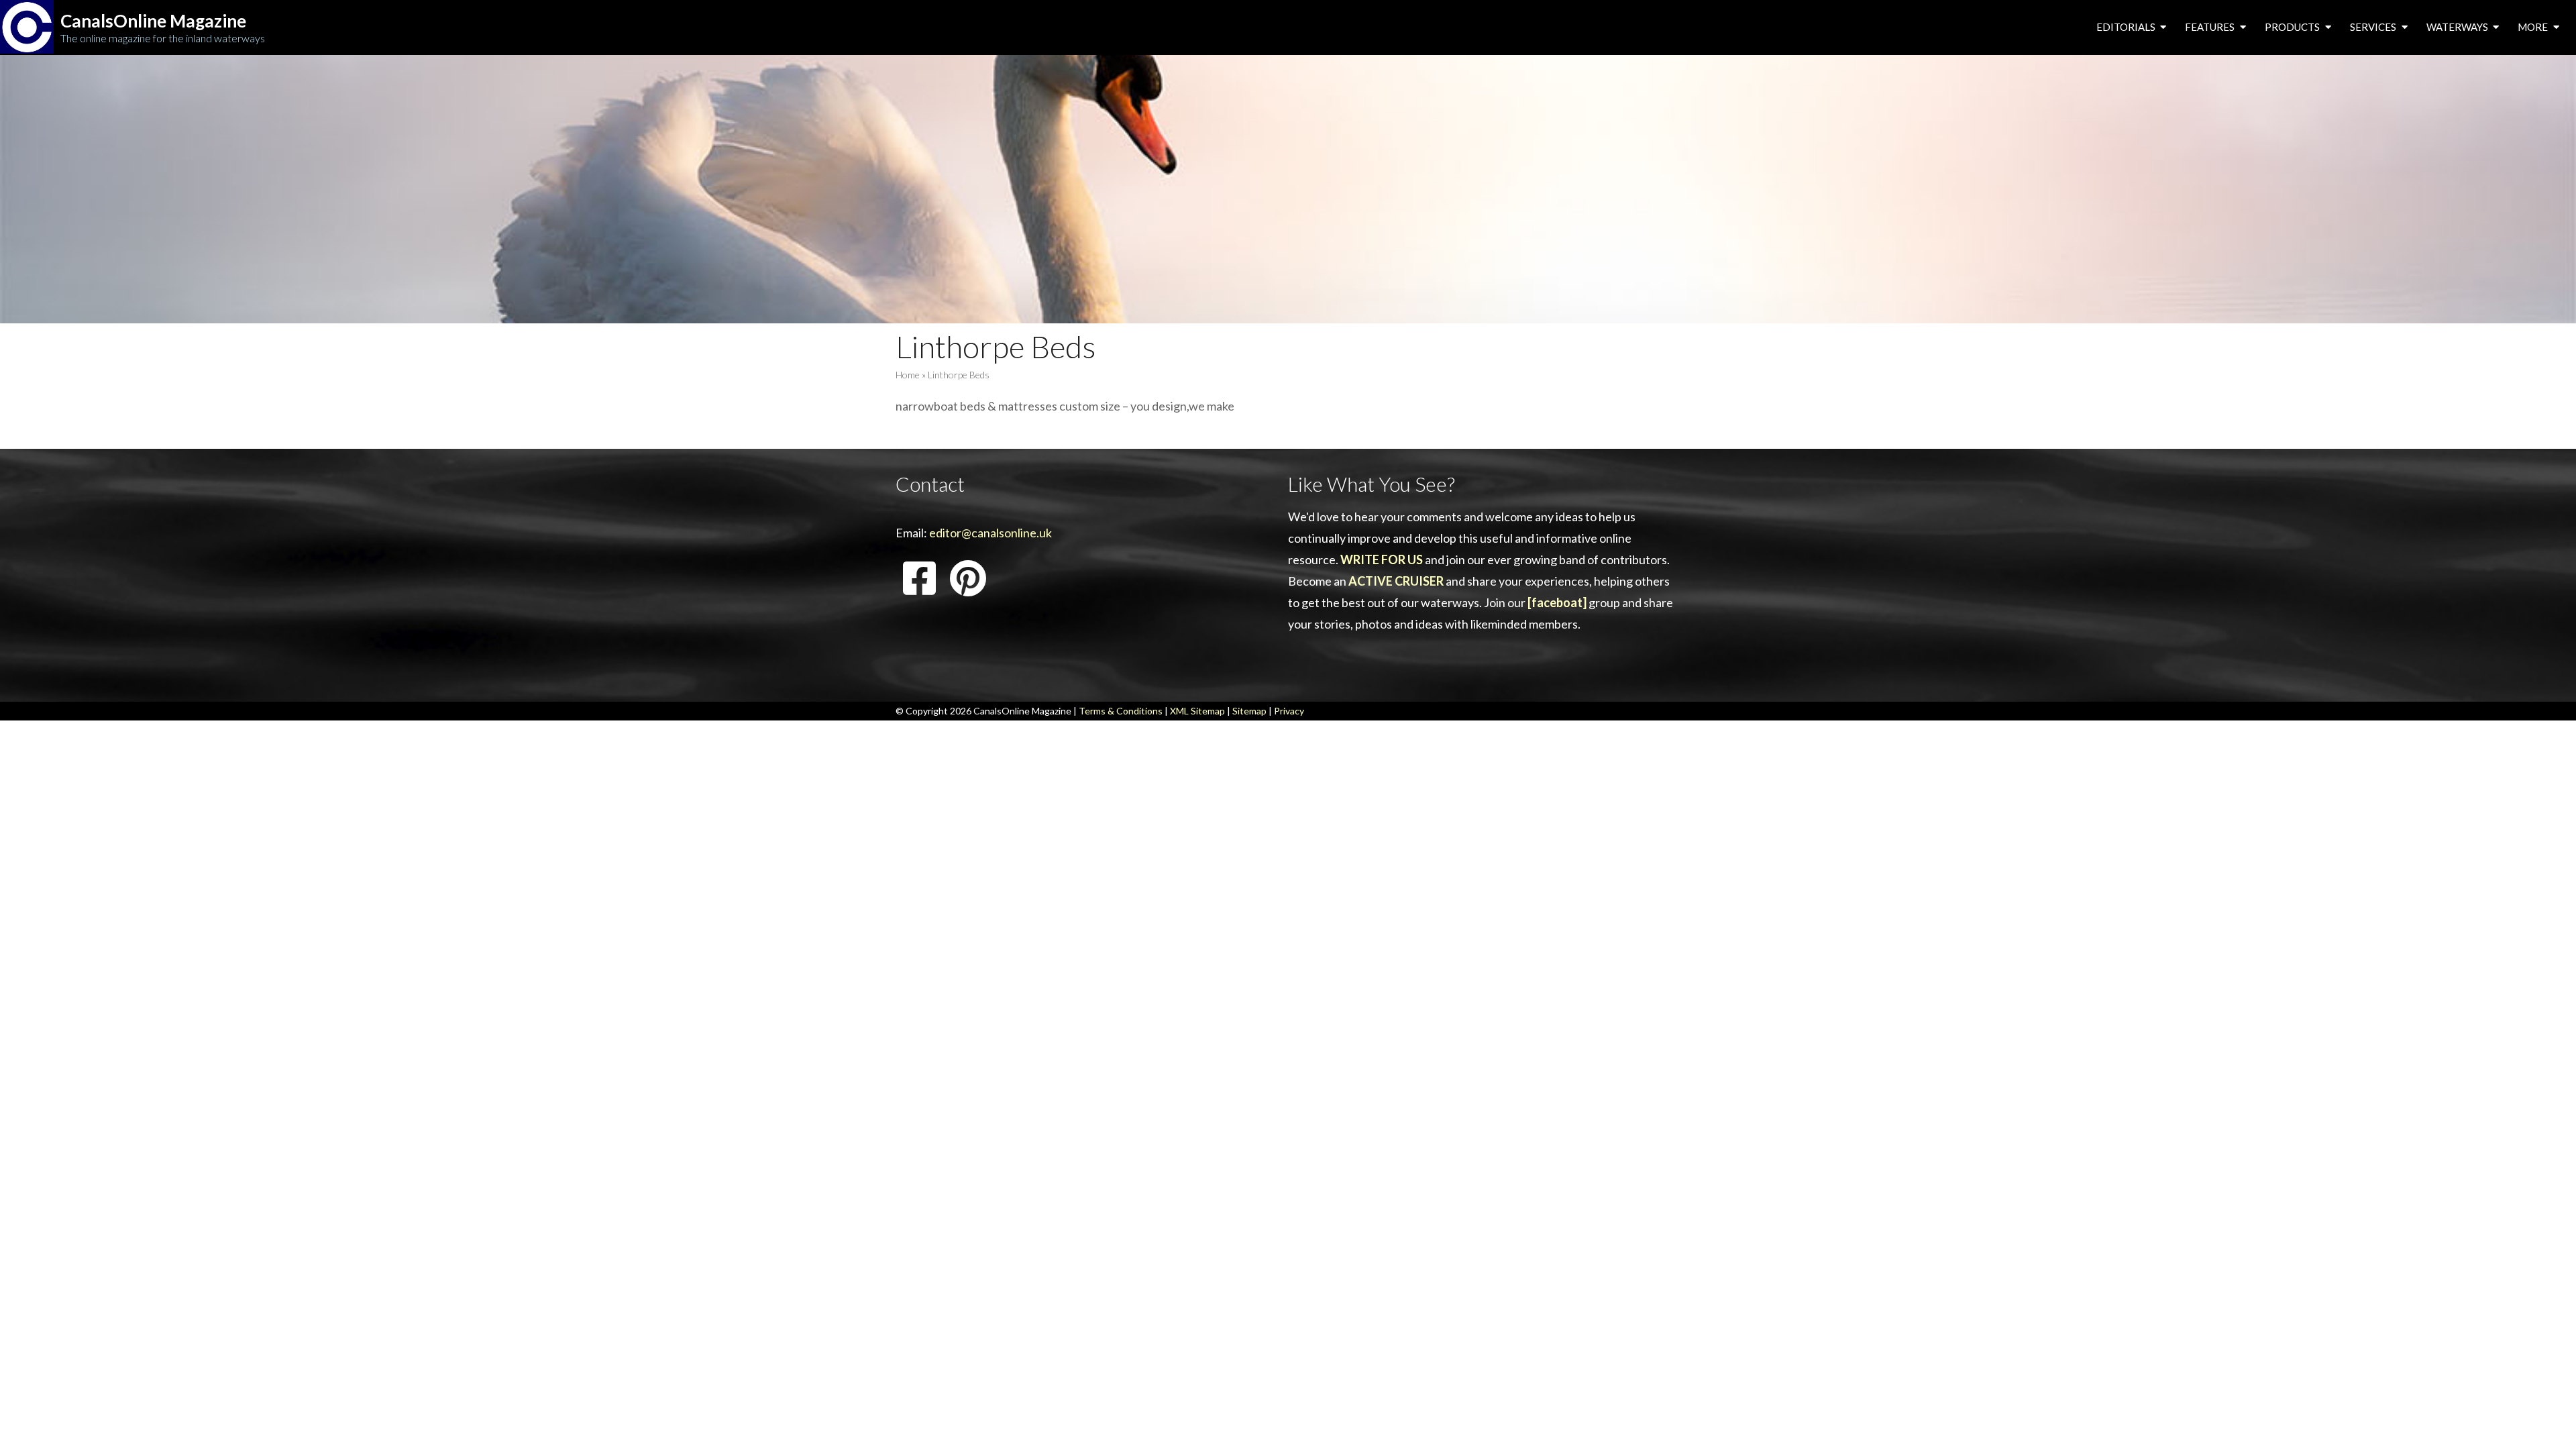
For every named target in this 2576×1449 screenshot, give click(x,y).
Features (2211, 27)
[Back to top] (2545, 1418)
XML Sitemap (1197, 711)
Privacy (1289, 711)
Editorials (2127, 27)
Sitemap (1249, 711)
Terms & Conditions (1121, 711)
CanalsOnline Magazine (153, 21)
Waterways (2458, 27)
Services (2374, 27)
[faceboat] (1557, 602)
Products (2293, 27)
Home (908, 375)
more (2534, 27)
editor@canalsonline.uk (990, 533)
